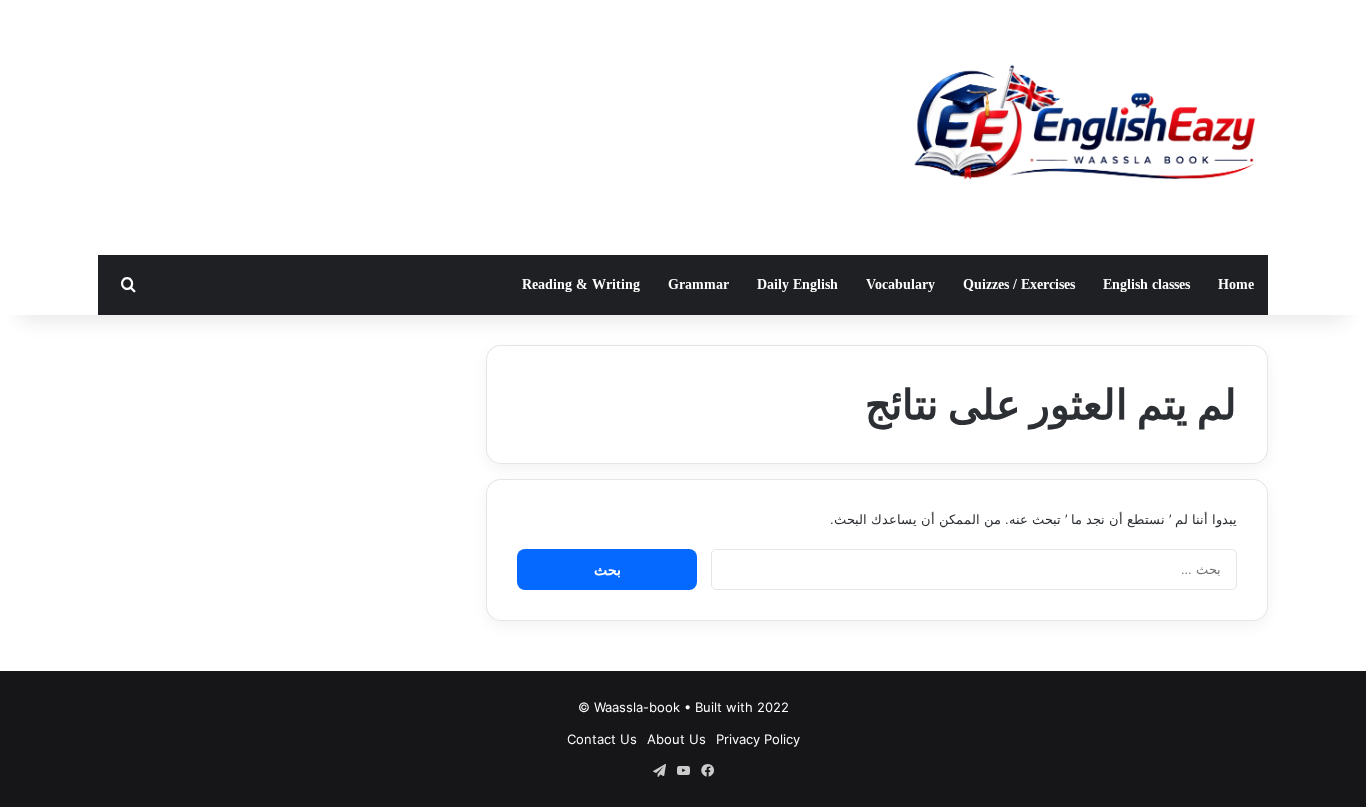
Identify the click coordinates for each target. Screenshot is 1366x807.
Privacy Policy (758, 739)
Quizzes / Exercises (1019, 284)
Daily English (797, 284)
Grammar (698, 284)
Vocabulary (900, 284)
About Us (676, 739)
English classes (1146, 284)
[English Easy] (1083, 127)
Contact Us (602, 739)
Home (1236, 284)
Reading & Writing (581, 284)
